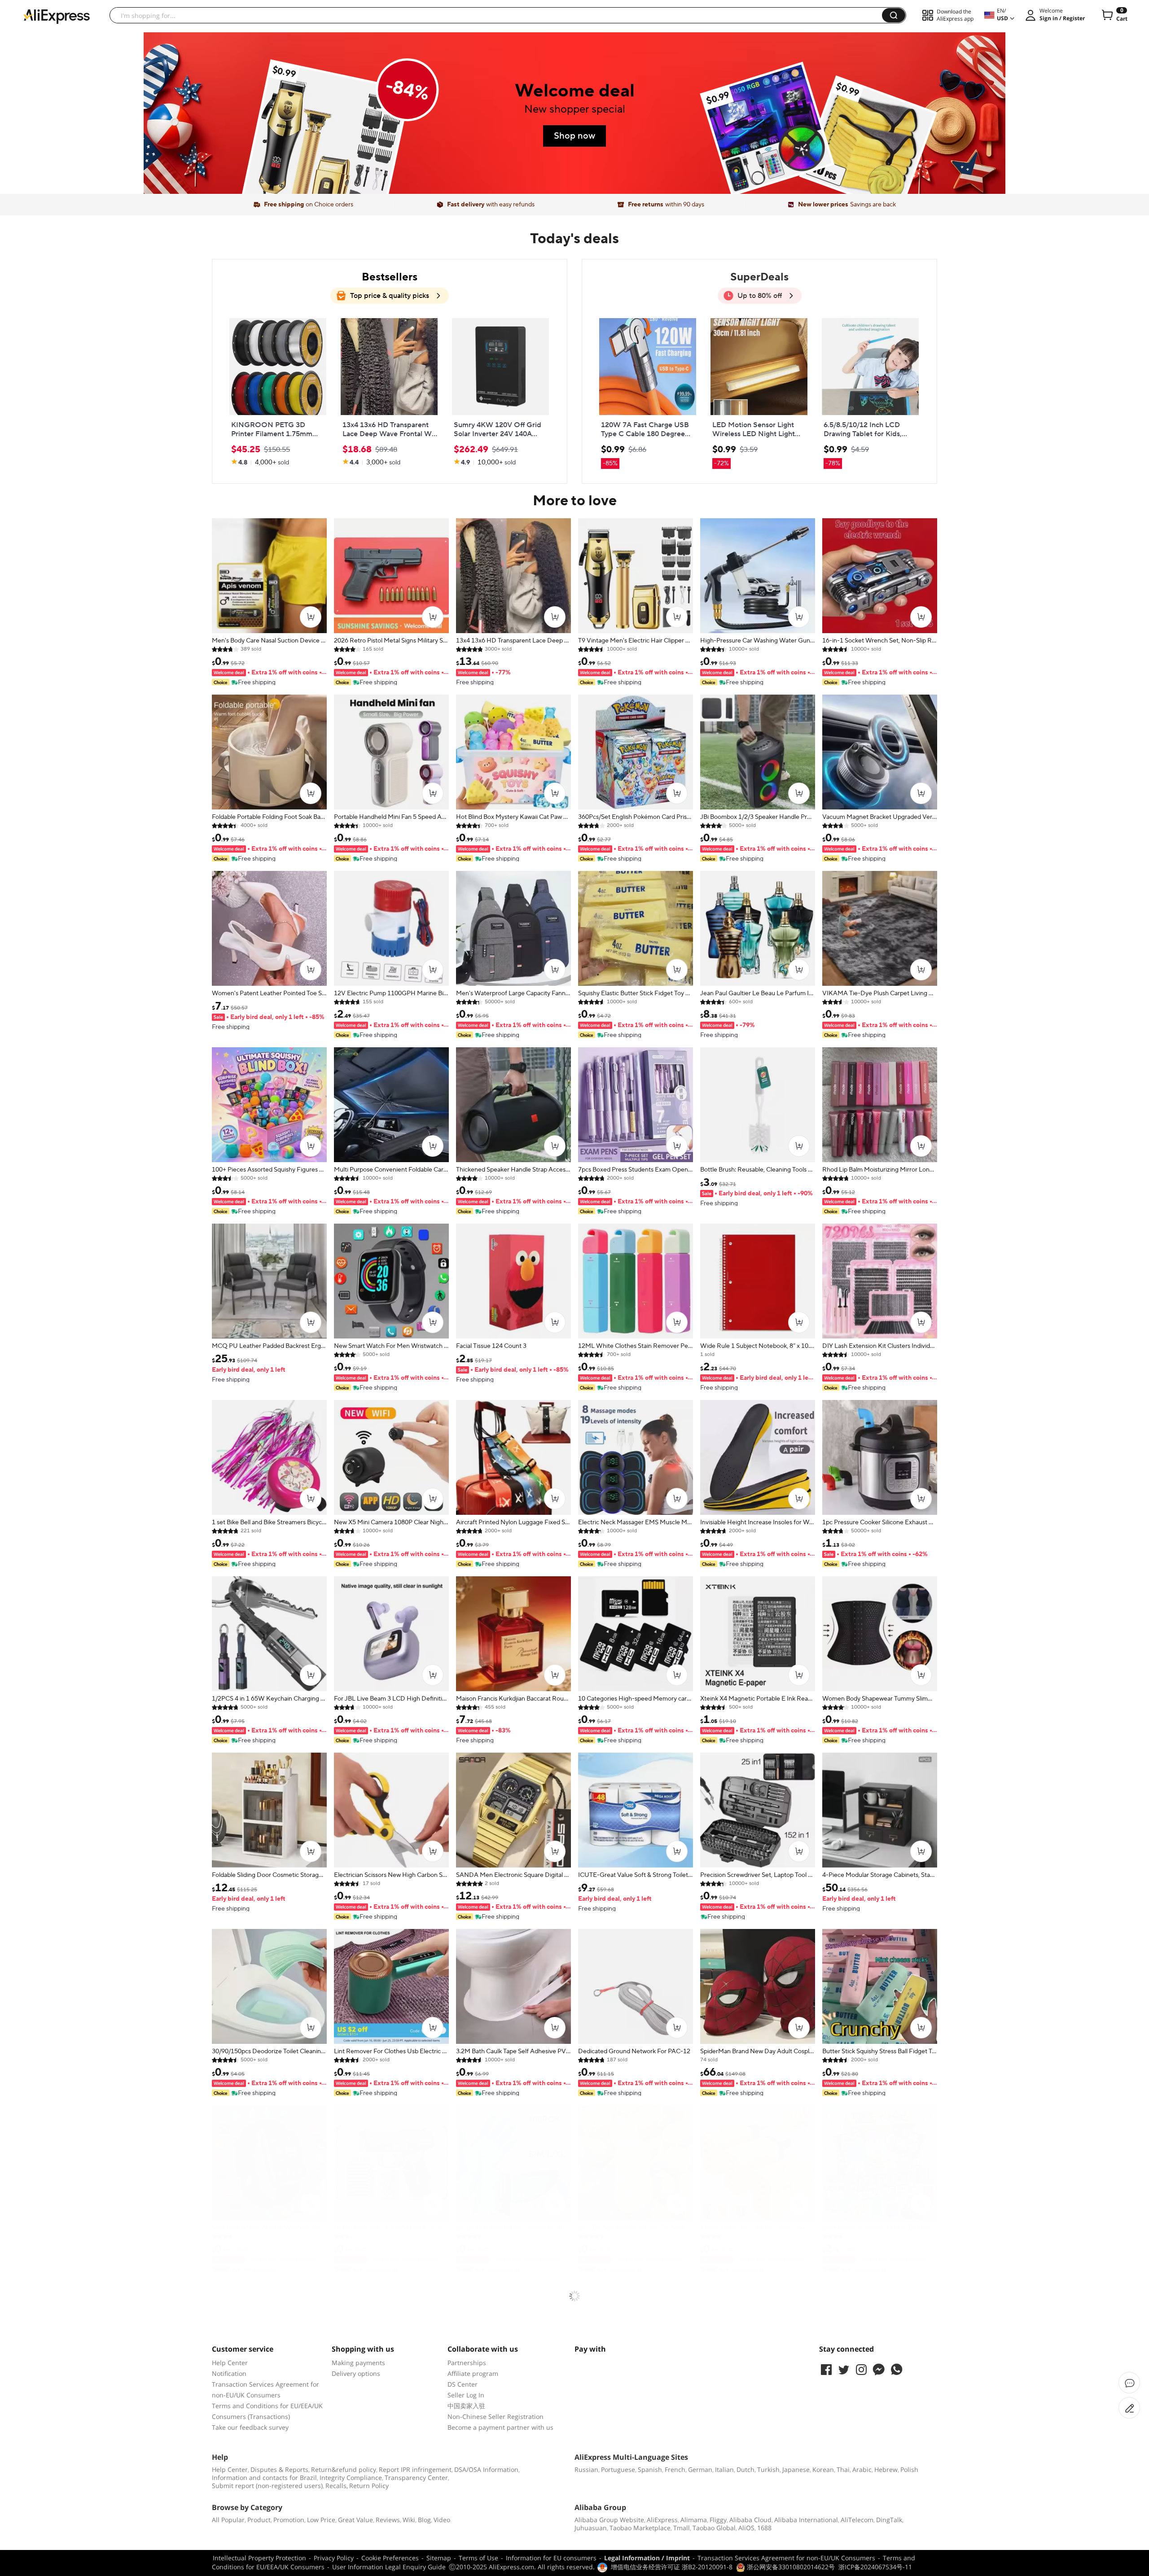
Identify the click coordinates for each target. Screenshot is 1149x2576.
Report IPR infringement (415, 2469)
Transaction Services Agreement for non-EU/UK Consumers (786, 2558)
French (675, 2469)
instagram (861, 2370)
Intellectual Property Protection (259, 2558)
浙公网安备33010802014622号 (790, 2567)
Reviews (388, 2520)
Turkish (768, 2469)
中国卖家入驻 (466, 2406)
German (700, 2469)
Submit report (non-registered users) (267, 2486)
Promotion (289, 2520)
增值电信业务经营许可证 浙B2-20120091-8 (672, 2567)
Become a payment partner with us (500, 2427)
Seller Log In (466, 2395)
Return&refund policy (344, 2469)
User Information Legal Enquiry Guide (389, 2567)
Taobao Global (714, 2528)
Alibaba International (806, 2520)
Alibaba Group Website (609, 2520)
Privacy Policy (334, 2558)
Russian (586, 2469)
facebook (826, 2370)
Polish (909, 2469)
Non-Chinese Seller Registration (496, 2416)
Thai (843, 2469)
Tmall (682, 2528)
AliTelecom (857, 2520)
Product (259, 2520)
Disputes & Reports (279, 2469)
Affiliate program (473, 2373)
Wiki (409, 2520)
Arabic (862, 2469)
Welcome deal (575, 91)
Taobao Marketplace (640, 2528)
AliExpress (662, 2520)
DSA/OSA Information (486, 2469)
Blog (424, 2520)
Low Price (321, 2520)
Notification (229, 2373)
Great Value (355, 2520)
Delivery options (356, 2373)
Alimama (694, 2520)
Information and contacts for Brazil (264, 2478)
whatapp (896, 2370)
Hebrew (886, 2469)
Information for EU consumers (551, 2558)
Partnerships (467, 2363)
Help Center (230, 2363)
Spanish (650, 2469)
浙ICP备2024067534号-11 (875, 2567)
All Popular (228, 2520)
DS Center (463, 2384)
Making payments (358, 2363)
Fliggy (718, 2520)
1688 (764, 2528)
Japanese (796, 2469)
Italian (724, 2469)
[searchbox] (499, 15)
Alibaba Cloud (750, 2520)
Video (442, 2520)
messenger (879, 2370)
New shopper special (575, 109)
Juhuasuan (591, 2528)
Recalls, (337, 2486)
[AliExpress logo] (57, 16)
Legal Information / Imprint (647, 2558)
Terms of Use (478, 2558)
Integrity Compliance (351, 2478)
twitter (844, 2370)
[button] (894, 15)
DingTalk (889, 2520)
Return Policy (369, 2486)
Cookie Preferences (390, 2558)
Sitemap (439, 2558)
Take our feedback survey (250, 2427)
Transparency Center (416, 2478)
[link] (326, 144)
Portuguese (618, 2469)
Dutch (746, 2469)
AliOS (746, 2528)
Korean (823, 2469)
